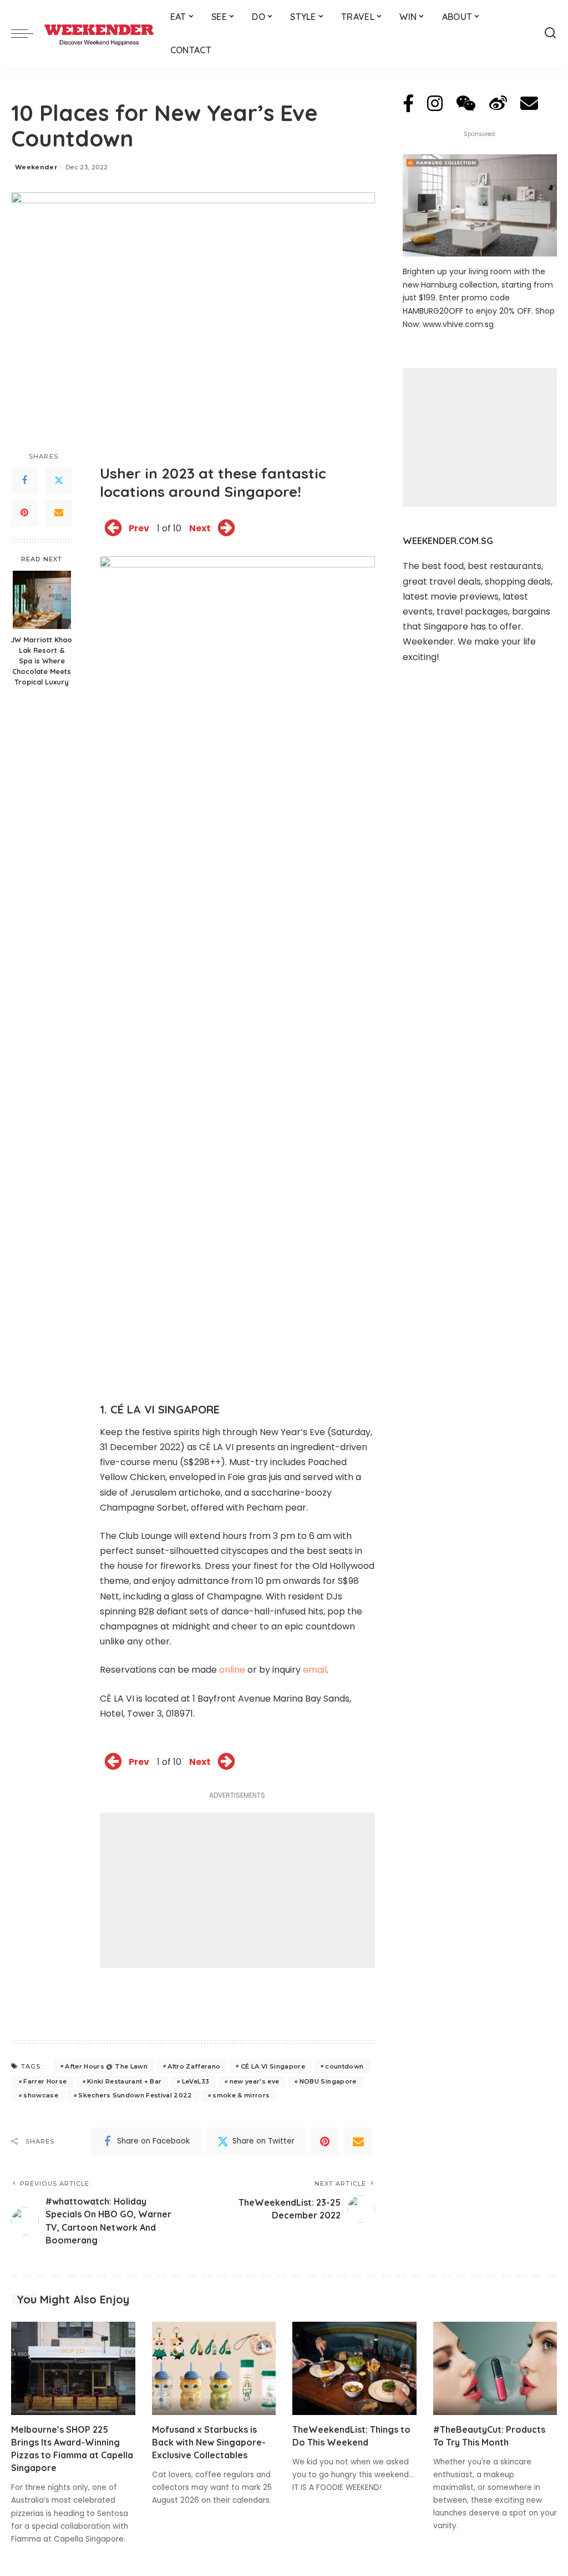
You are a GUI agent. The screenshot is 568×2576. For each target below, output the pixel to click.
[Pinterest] (24, 513)
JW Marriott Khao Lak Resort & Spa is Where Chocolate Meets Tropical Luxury (42, 661)
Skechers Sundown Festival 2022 (135, 2095)
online (232, 1670)
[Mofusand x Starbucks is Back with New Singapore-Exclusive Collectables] (214, 2368)
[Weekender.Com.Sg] (99, 33)
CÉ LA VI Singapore (273, 2066)
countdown (344, 2066)
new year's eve (255, 2081)
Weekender (36, 167)
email (315, 1670)
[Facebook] (24, 481)
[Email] (59, 513)
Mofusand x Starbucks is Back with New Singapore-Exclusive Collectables (209, 2442)
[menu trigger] (28, 33)
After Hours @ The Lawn (106, 2066)
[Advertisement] (237, 1890)
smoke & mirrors (241, 2095)
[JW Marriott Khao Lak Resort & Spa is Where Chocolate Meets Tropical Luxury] (42, 600)
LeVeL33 (196, 2081)
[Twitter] (59, 481)
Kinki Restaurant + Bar (125, 2081)
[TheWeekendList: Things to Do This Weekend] (354, 2368)
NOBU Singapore (328, 2081)
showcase (41, 2095)
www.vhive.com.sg (458, 324)
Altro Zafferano (194, 2066)
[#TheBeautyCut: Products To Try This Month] (495, 2368)
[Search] (550, 33)
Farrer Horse (45, 2081)
